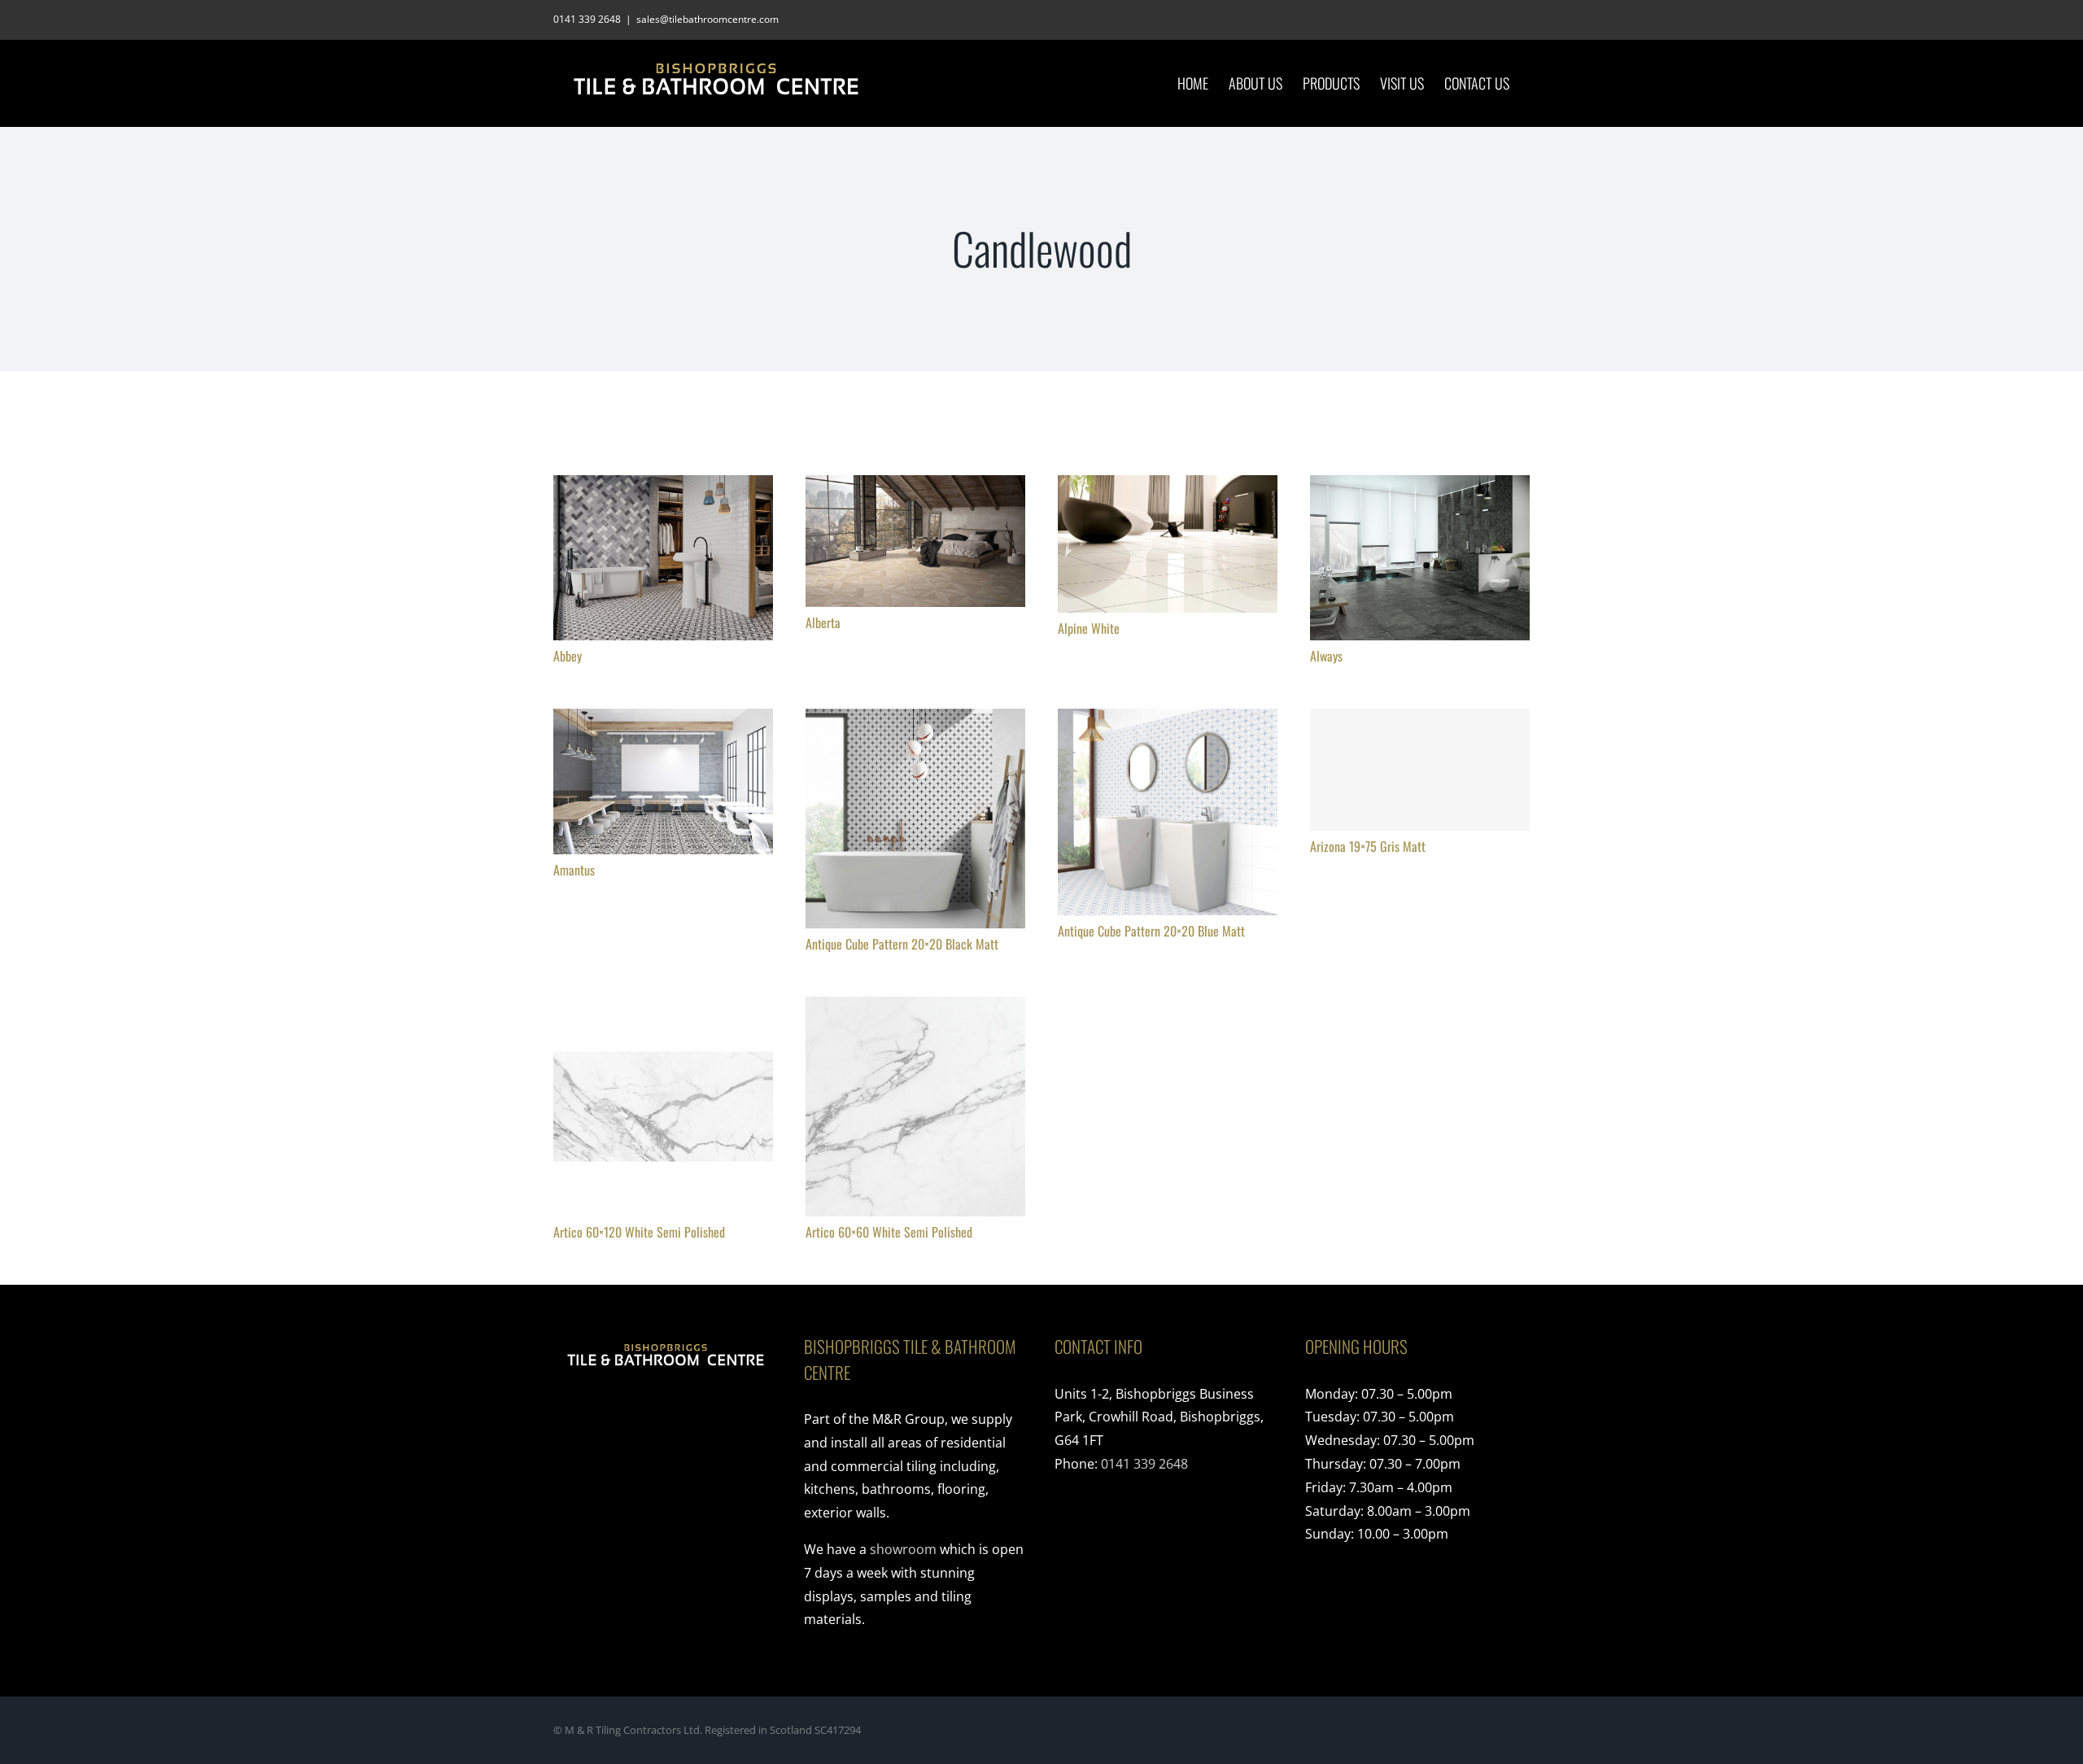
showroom (903, 1549)
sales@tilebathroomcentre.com (707, 19)
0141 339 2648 (1144, 1464)
